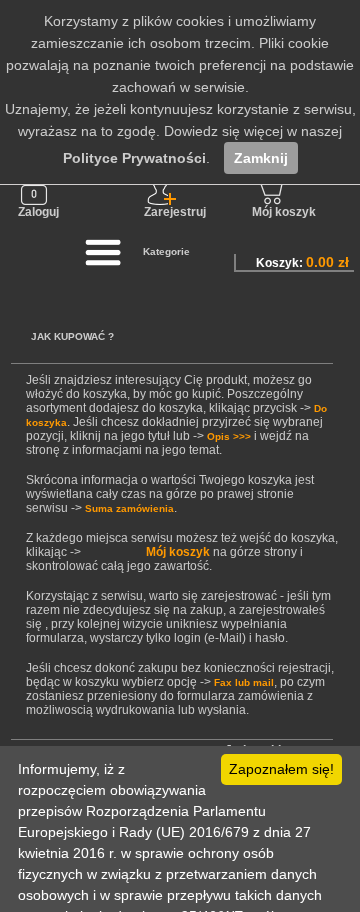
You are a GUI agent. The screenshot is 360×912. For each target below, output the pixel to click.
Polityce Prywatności (134, 158)
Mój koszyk (284, 212)
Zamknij (261, 158)
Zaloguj (38, 212)
